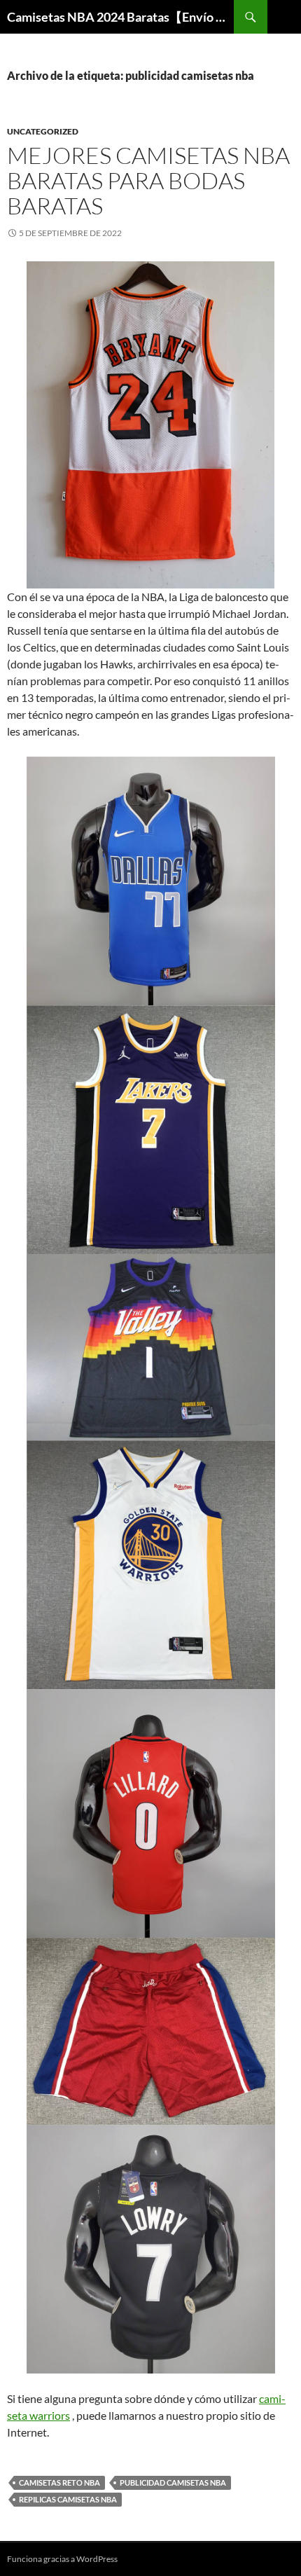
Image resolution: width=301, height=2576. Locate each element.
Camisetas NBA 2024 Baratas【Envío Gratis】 (120, 17)
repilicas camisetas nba (68, 2499)
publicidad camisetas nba (173, 2482)
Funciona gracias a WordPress (62, 2559)
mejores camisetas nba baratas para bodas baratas (148, 180)
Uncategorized (43, 131)
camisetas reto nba (59, 2482)
